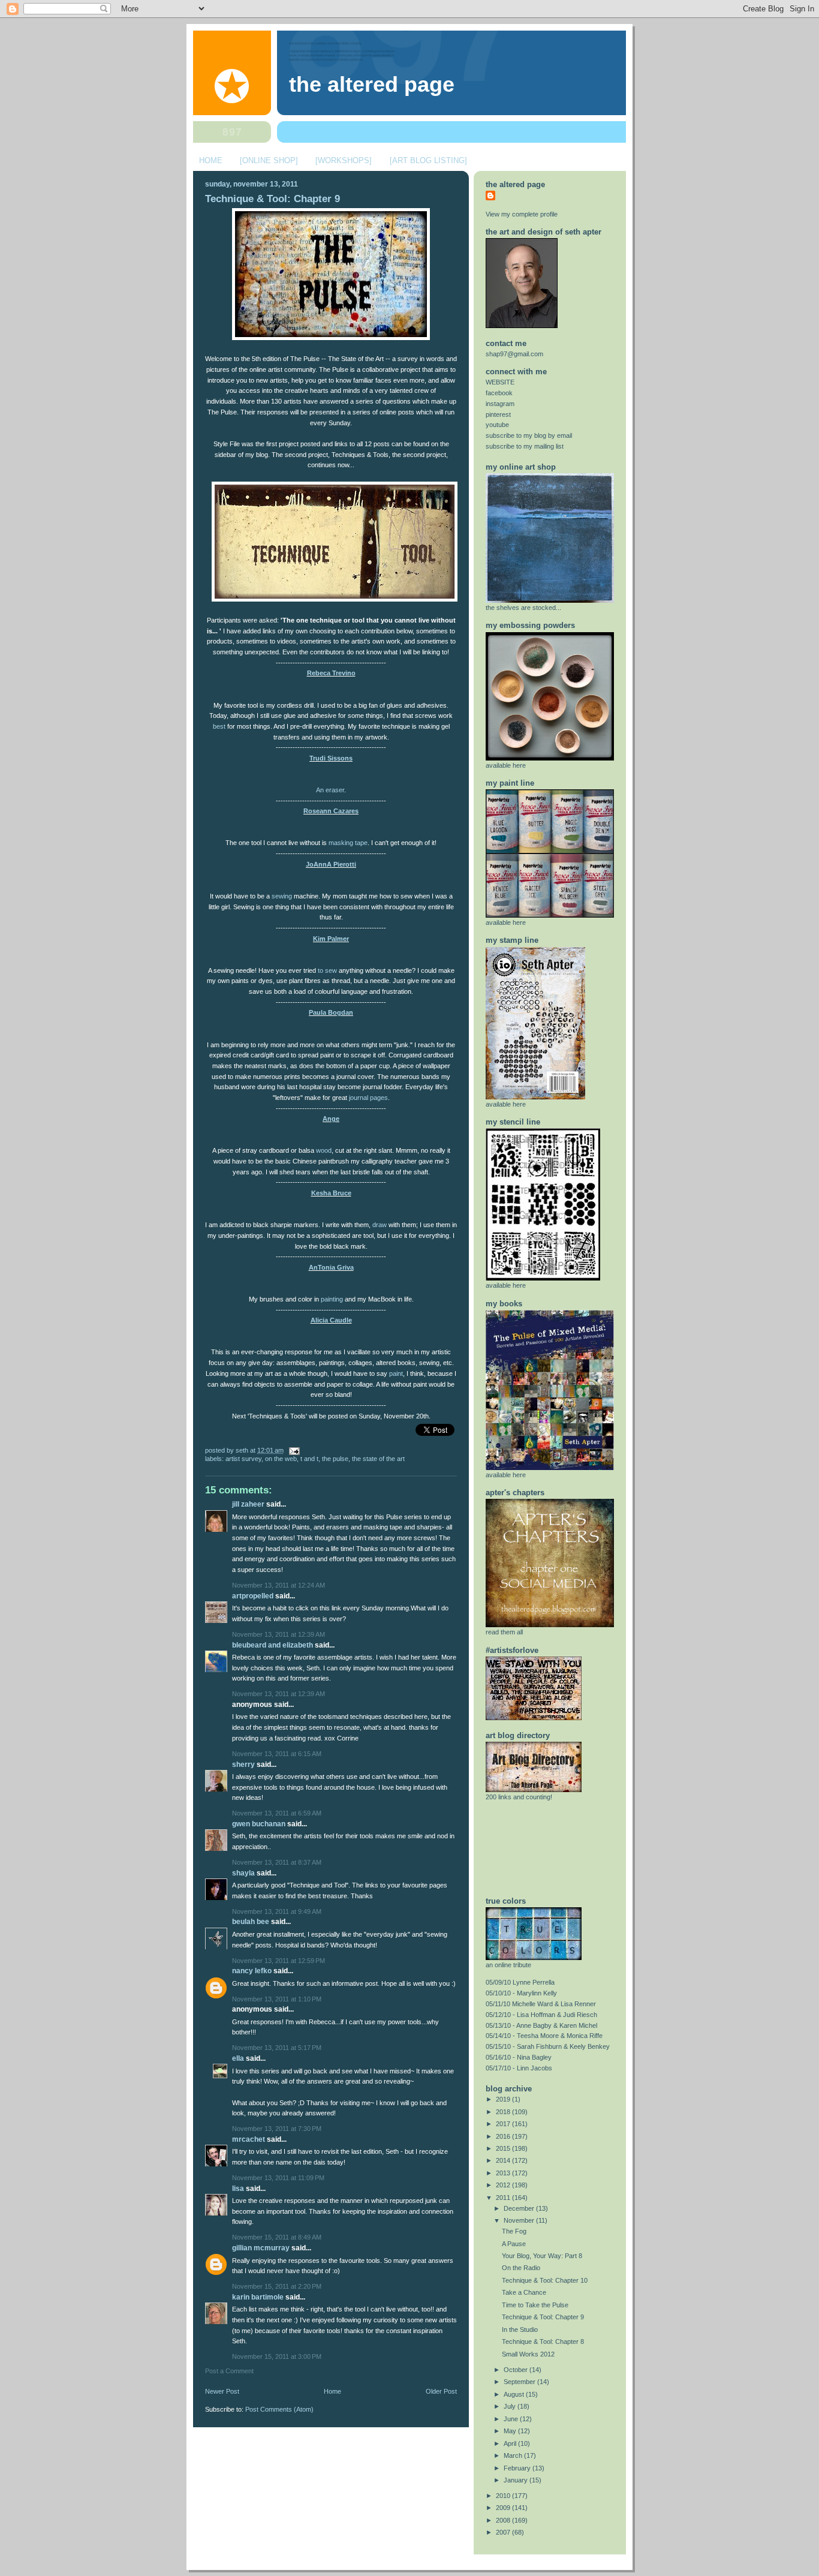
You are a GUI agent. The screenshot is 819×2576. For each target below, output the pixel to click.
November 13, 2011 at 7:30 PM (277, 2129)
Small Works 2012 (528, 2354)
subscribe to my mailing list (525, 446)
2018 (504, 2112)
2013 (504, 2173)
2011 (504, 2198)
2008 (504, 2520)
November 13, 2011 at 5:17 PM (277, 2048)
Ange (331, 1119)
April (511, 2443)
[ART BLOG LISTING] (428, 160)
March (514, 2455)
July (511, 2406)
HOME (211, 160)
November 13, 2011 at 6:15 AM (277, 1754)
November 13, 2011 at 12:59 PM (278, 1961)
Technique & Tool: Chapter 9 (273, 199)
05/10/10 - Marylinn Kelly (521, 1993)
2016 (504, 2136)
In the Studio (520, 2329)
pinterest (498, 414)
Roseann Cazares (331, 811)
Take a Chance (524, 2292)
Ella (238, 2058)
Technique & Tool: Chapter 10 (545, 2280)
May (511, 2431)
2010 (504, 2496)
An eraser (330, 790)
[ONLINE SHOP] (269, 160)
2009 (504, 2508)
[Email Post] (293, 1450)
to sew (327, 970)
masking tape (348, 843)
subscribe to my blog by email (529, 435)
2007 (504, 2532)
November (520, 2220)
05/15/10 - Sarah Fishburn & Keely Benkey (548, 2046)
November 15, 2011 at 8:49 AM (277, 2237)
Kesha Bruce (331, 1193)
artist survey (243, 1459)
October (517, 2370)
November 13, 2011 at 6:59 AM (277, 1813)
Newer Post (222, 2391)
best (219, 726)
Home (332, 2391)
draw (380, 1225)
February (518, 2468)
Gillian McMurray (261, 2248)
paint (396, 1373)
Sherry (243, 1765)
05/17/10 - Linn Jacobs (519, 2068)
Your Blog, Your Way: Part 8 (542, 2256)
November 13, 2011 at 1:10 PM (277, 1999)
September (520, 2382)
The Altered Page (372, 85)
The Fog (514, 2231)
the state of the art (378, 1459)
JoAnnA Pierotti (331, 864)
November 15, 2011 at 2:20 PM (277, 2286)
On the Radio (521, 2268)
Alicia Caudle (331, 1320)
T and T (309, 1459)
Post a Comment (229, 2371)
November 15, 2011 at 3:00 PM (277, 2356)
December (520, 2208)
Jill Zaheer (248, 1504)
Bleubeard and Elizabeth (273, 1645)
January (517, 2480)
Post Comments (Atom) (279, 2409)
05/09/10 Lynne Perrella (520, 1982)
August (515, 2394)
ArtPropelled (253, 1596)
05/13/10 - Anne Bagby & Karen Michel (541, 2025)
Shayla (243, 1873)
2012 (504, 2185)
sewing (282, 896)
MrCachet (249, 2139)
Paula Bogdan (331, 1012)
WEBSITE (500, 382)
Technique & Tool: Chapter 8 (543, 2341)
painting (332, 1299)
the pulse (335, 1459)
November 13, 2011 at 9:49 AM (277, 1911)
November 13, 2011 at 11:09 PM (278, 2178)
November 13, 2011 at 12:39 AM (278, 1634)
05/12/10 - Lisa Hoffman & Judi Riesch (541, 2015)
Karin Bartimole (258, 2297)
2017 (504, 2124)
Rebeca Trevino (331, 673)
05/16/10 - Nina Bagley (519, 2057)
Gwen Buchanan (259, 1824)
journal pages (368, 1098)
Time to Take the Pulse (535, 2305)
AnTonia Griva (331, 1267)
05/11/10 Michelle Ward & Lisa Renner (541, 2004)
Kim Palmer (331, 939)
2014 (504, 2160)
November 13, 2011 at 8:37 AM (277, 1862)
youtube (497, 425)
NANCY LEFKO (252, 1971)
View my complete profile (522, 214)
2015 (504, 2148)
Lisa (238, 2189)
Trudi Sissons (331, 758)
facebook (499, 393)
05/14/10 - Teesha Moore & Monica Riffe (544, 2036)
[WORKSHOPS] (344, 160)
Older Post (441, 2391)
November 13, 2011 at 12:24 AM (278, 1585)
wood (324, 1150)
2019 (504, 2099)
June (512, 2419)
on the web (281, 1459)
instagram (500, 404)
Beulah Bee (251, 1922)
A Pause (514, 2244)
